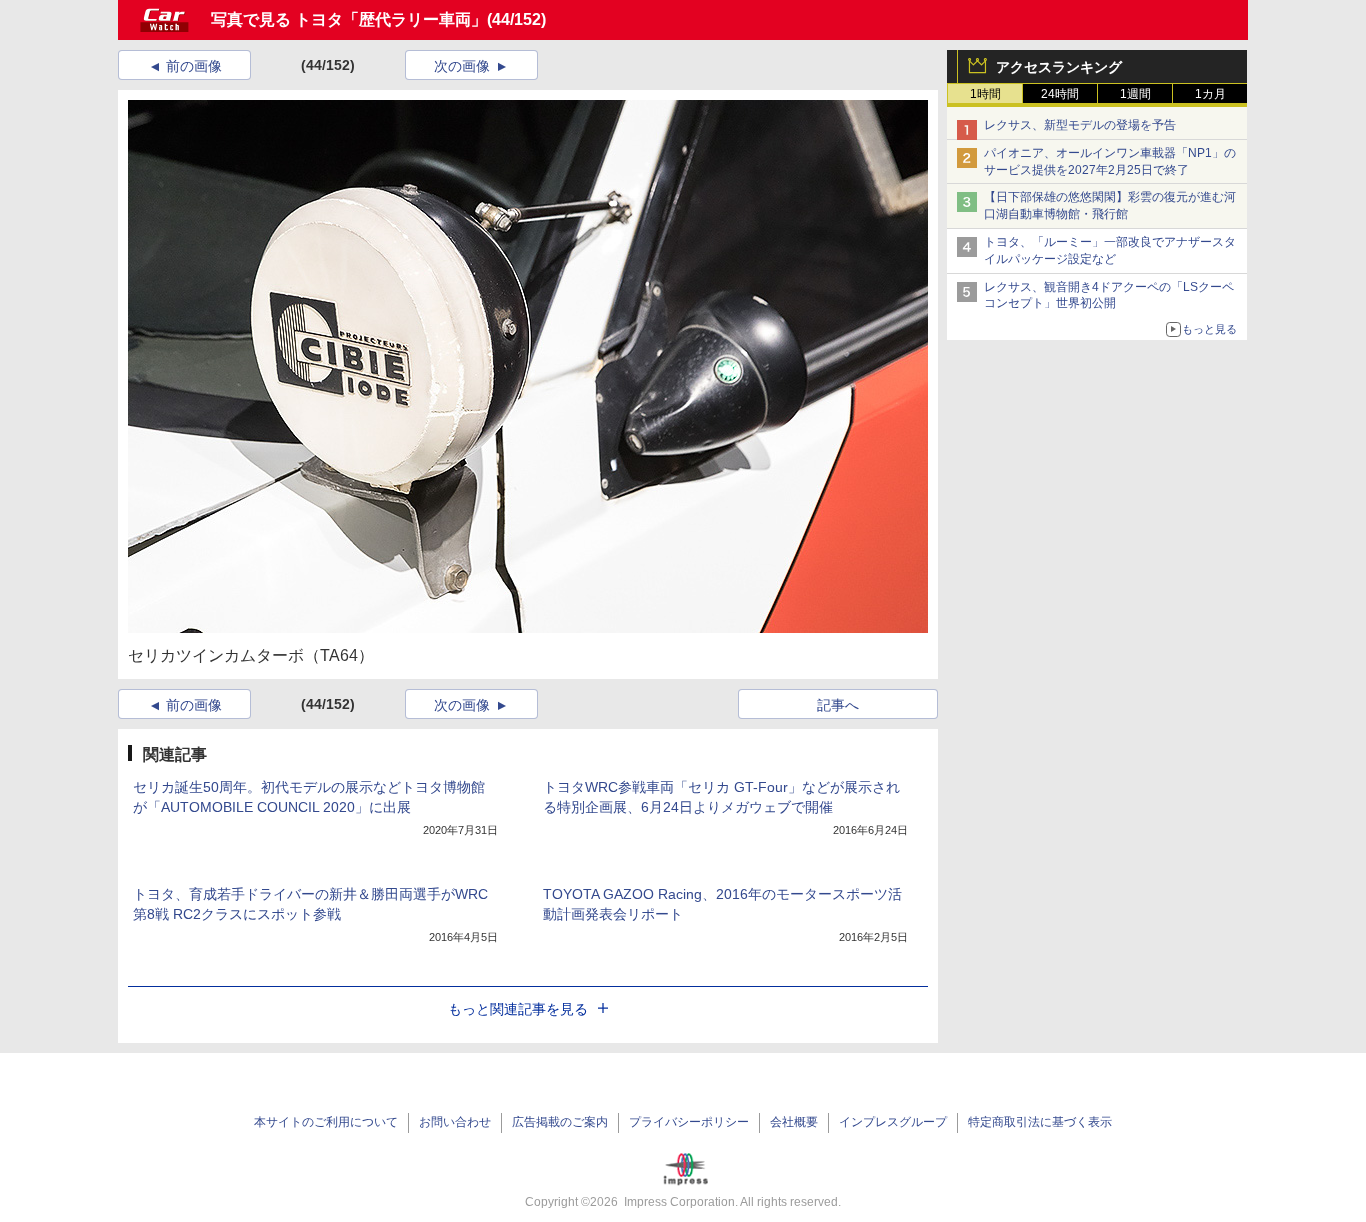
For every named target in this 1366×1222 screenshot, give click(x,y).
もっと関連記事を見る (518, 1009)
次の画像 (462, 66)
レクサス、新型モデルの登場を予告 (1080, 125)
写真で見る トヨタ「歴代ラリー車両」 (349, 19)
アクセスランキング (1059, 67)
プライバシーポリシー (689, 1122)
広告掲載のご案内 (560, 1122)
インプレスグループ (893, 1122)
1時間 (985, 94)
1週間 (1135, 94)
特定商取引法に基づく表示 (1040, 1122)
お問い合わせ (455, 1122)
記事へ (838, 705)
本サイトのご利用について (326, 1122)
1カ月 (1210, 94)
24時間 (1060, 94)
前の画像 (194, 66)
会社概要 (794, 1122)
